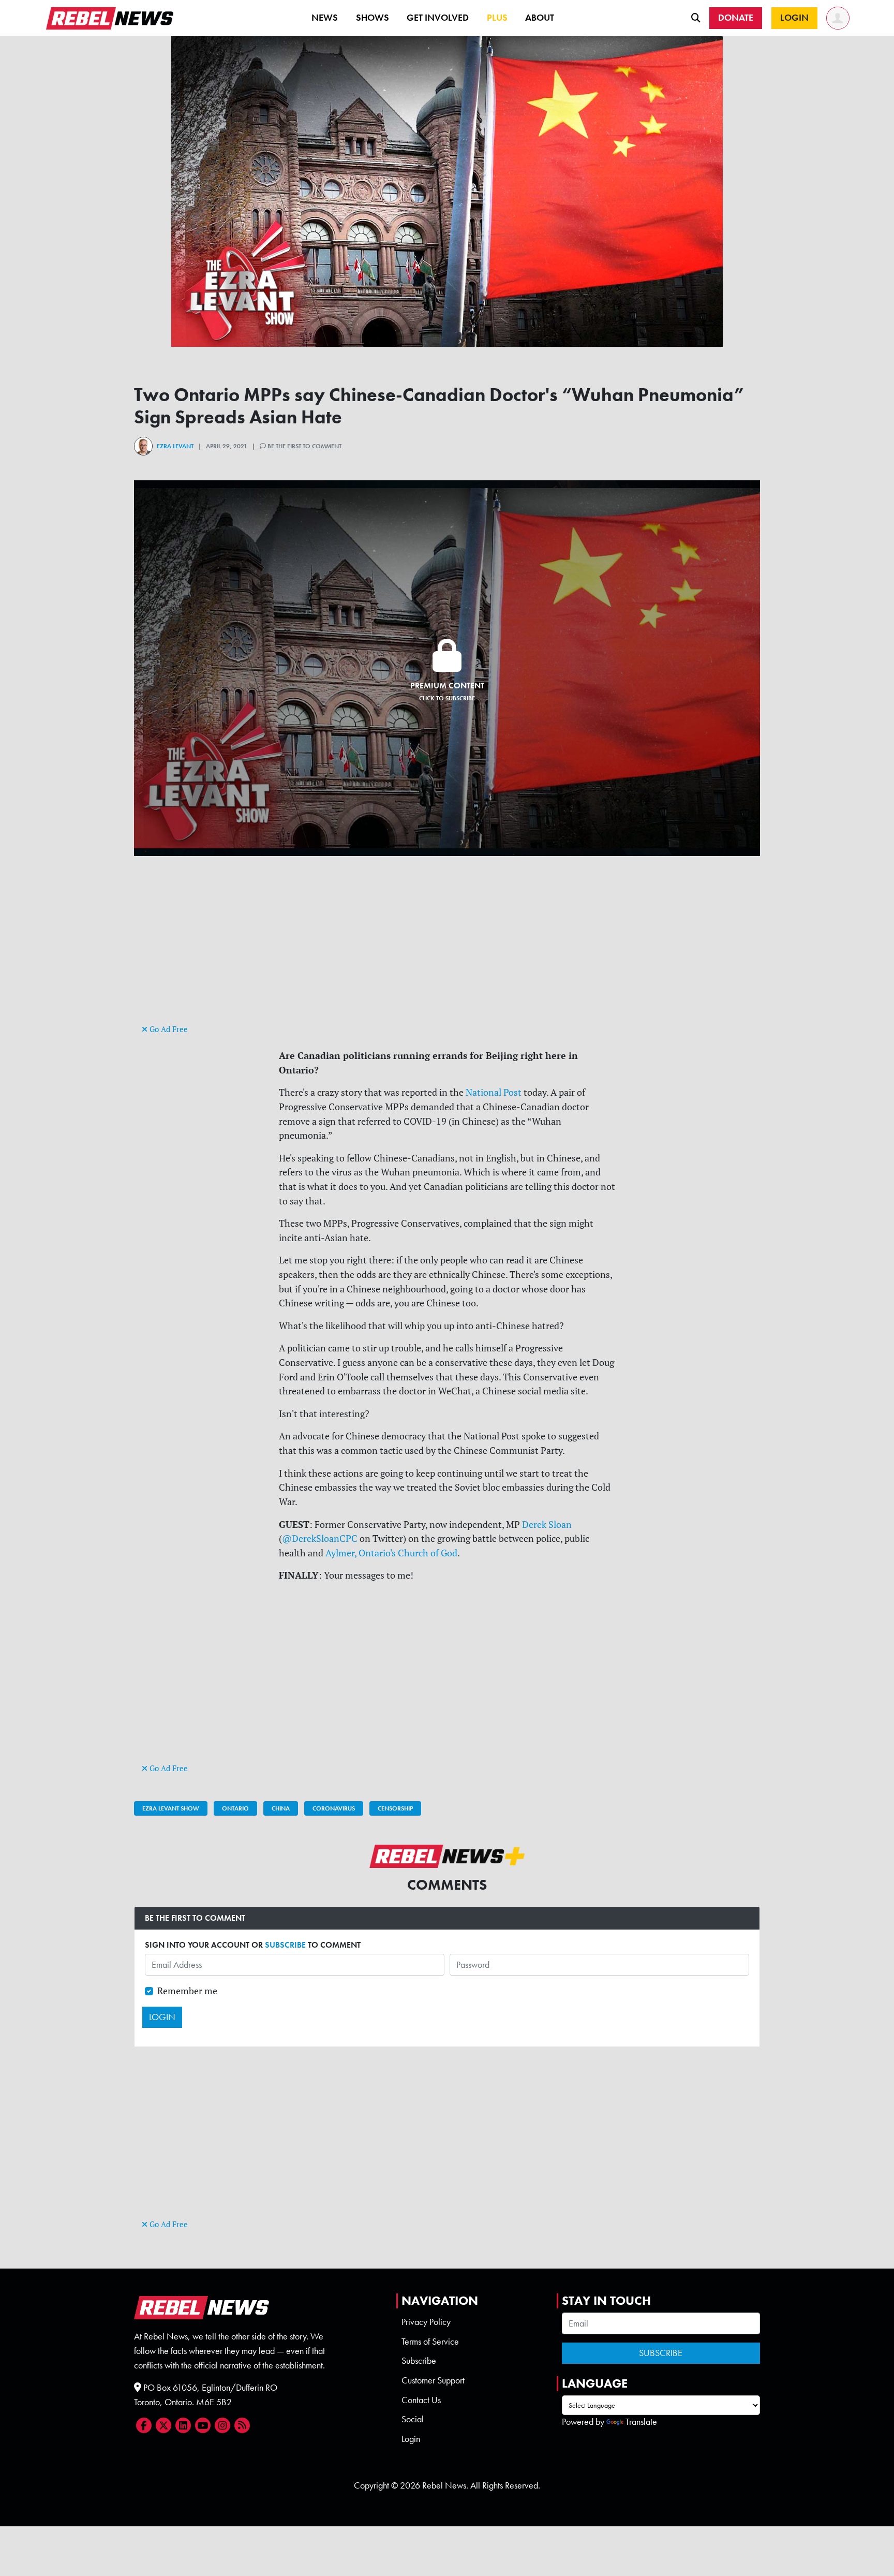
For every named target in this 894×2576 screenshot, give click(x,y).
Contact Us (421, 2400)
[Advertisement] (447, 949)
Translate (641, 2422)
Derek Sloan (547, 1525)
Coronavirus (334, 1808)
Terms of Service (430, 2342)
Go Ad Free (168, 1029)
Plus (497, 18)
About (540, 18)
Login (411, 2439)
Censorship (395, 1808)
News (325, 18)
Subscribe (419, 2361)
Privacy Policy (426, 2322)
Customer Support (433, 2380)
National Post (494, 1092)
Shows (373, 18)
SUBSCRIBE (285, 1945)
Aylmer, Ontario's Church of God (391, 1553)
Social (413, 2419)
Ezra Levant (175, 446)
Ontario (235, 1808)
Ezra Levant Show (171, 1808)
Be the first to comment (304, 446)
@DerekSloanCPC (320, 1539)
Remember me (187, 1991)
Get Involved (438, 18)
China (281, 1808)
